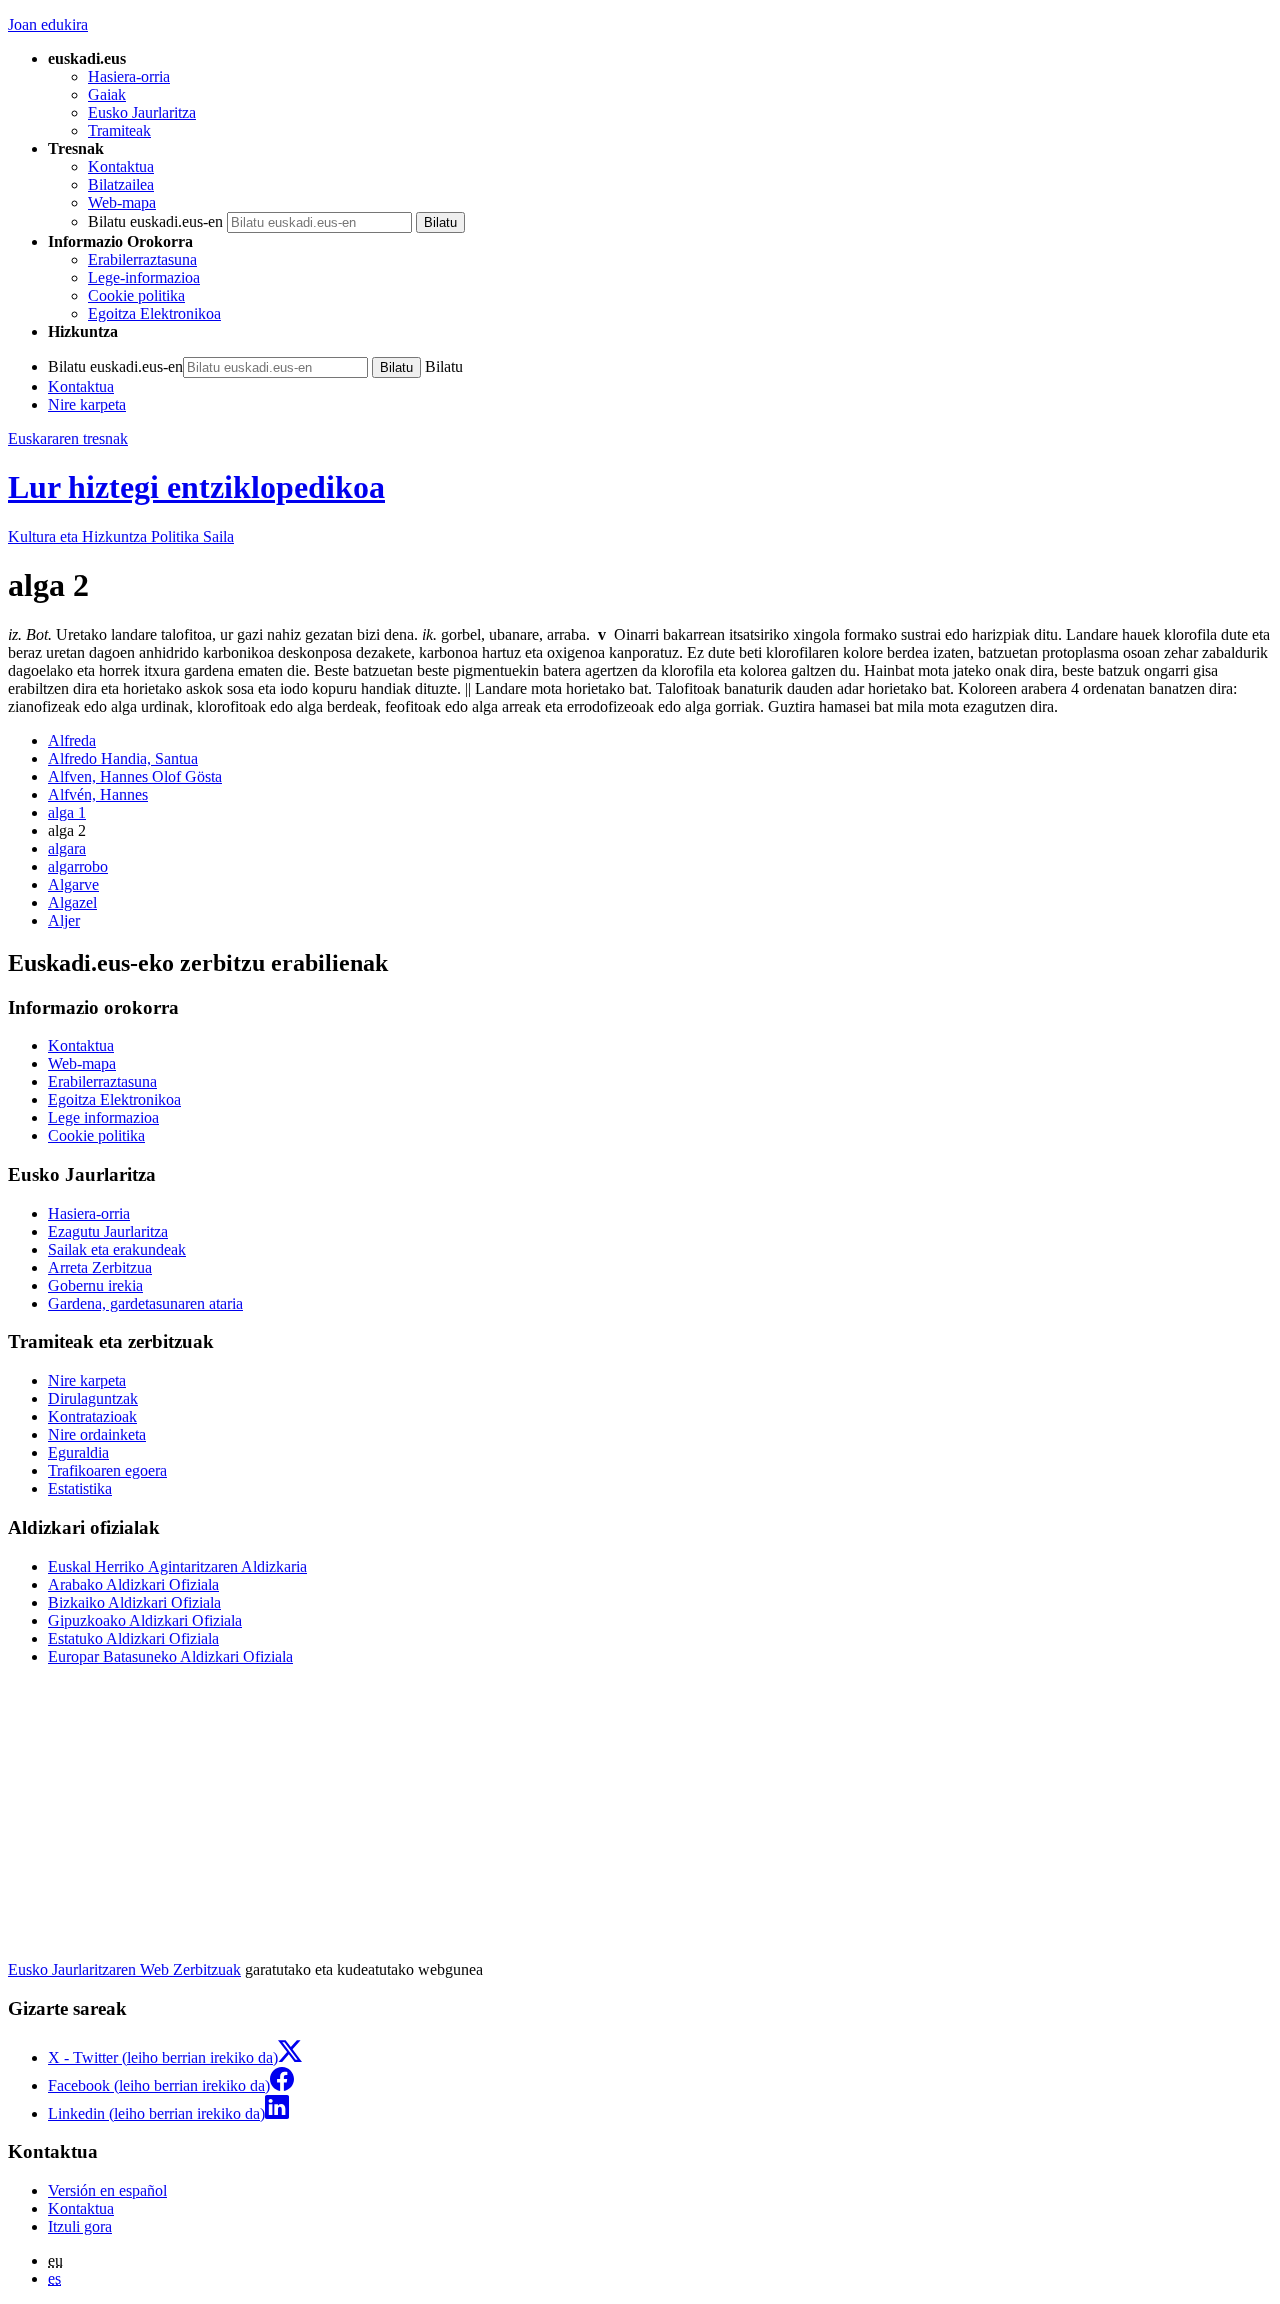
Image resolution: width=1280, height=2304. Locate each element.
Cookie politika (136, 295)
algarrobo (78, 866)
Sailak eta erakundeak (117, 1249)
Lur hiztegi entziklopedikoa (196, 487)
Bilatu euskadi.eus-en (155, 221)
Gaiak (107, 94)
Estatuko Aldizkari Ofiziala (133, 1638)
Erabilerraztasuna (142, 259)
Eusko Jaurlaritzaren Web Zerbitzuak (124, 1969)
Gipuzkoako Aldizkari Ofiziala (145, 1620)
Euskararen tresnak (68, 438)
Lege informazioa (103, 1117)
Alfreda (72, 740)
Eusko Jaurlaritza (142, 112)
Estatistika (80, 1488)
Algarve (73, 884)
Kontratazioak (92, 1416)
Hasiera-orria (129, 76)
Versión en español (107, 2190)
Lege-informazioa (144, 277)
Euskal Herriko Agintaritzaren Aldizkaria (177, 1566)
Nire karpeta (87, 404)
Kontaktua (121, 166)
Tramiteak (119, 130)
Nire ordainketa (97, 1434)
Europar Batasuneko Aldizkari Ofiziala (170, 1656)
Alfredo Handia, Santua (123, 758)
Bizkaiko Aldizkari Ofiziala (134, 1602)
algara (67, 848)
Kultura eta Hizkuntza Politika (121, 536)
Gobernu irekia (95, 1285)
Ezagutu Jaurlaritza (108, 1231)
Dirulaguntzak (93, 1398)
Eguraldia (78, 1452)
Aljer (64, 920)
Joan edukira (48, 24)
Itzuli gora (80, 2226)
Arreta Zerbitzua (100, 1267)
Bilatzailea (121, 184)
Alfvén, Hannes (98, 794)
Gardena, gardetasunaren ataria (145, 1303)
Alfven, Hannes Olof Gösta (135, 776)
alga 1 (67, 812)
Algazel (72, 902)
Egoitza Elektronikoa (154, 313)
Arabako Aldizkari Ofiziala (133, 1584)
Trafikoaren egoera (107, 1470)
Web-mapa (122, 202)
